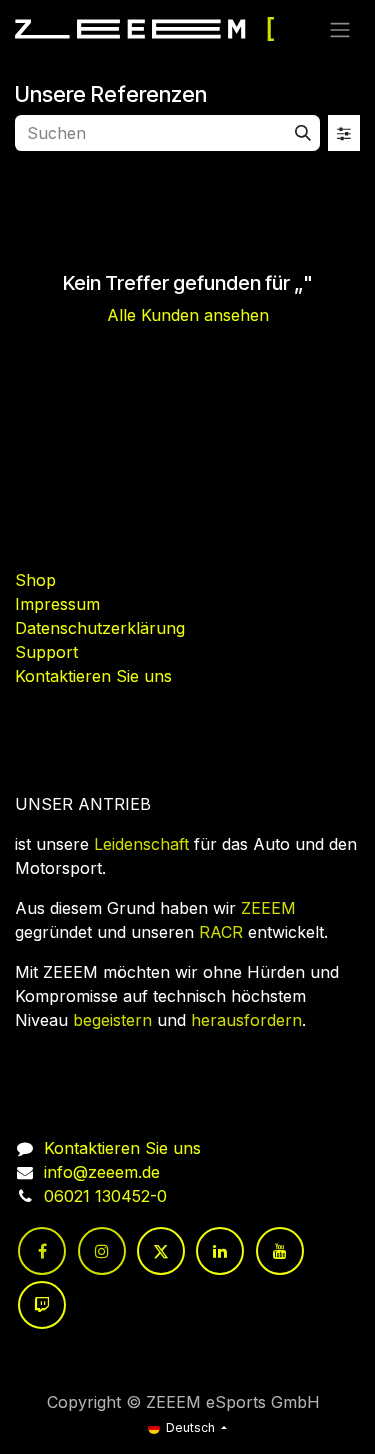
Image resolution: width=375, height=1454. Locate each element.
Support (46, 652)
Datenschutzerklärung (100, 628)
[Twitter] (161, 1251)
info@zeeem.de (102, 1172)
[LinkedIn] (220, 1251)
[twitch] (42, 1305)
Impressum (57, 604)
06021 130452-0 (105, 1196)
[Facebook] (42, 1251)
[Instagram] (102, 1251)
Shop (35, 580)
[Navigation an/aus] (340, 29)
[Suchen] (303, 133)
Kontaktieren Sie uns (93, 676)
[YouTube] (280, 1251)
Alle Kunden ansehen (188, 315)
